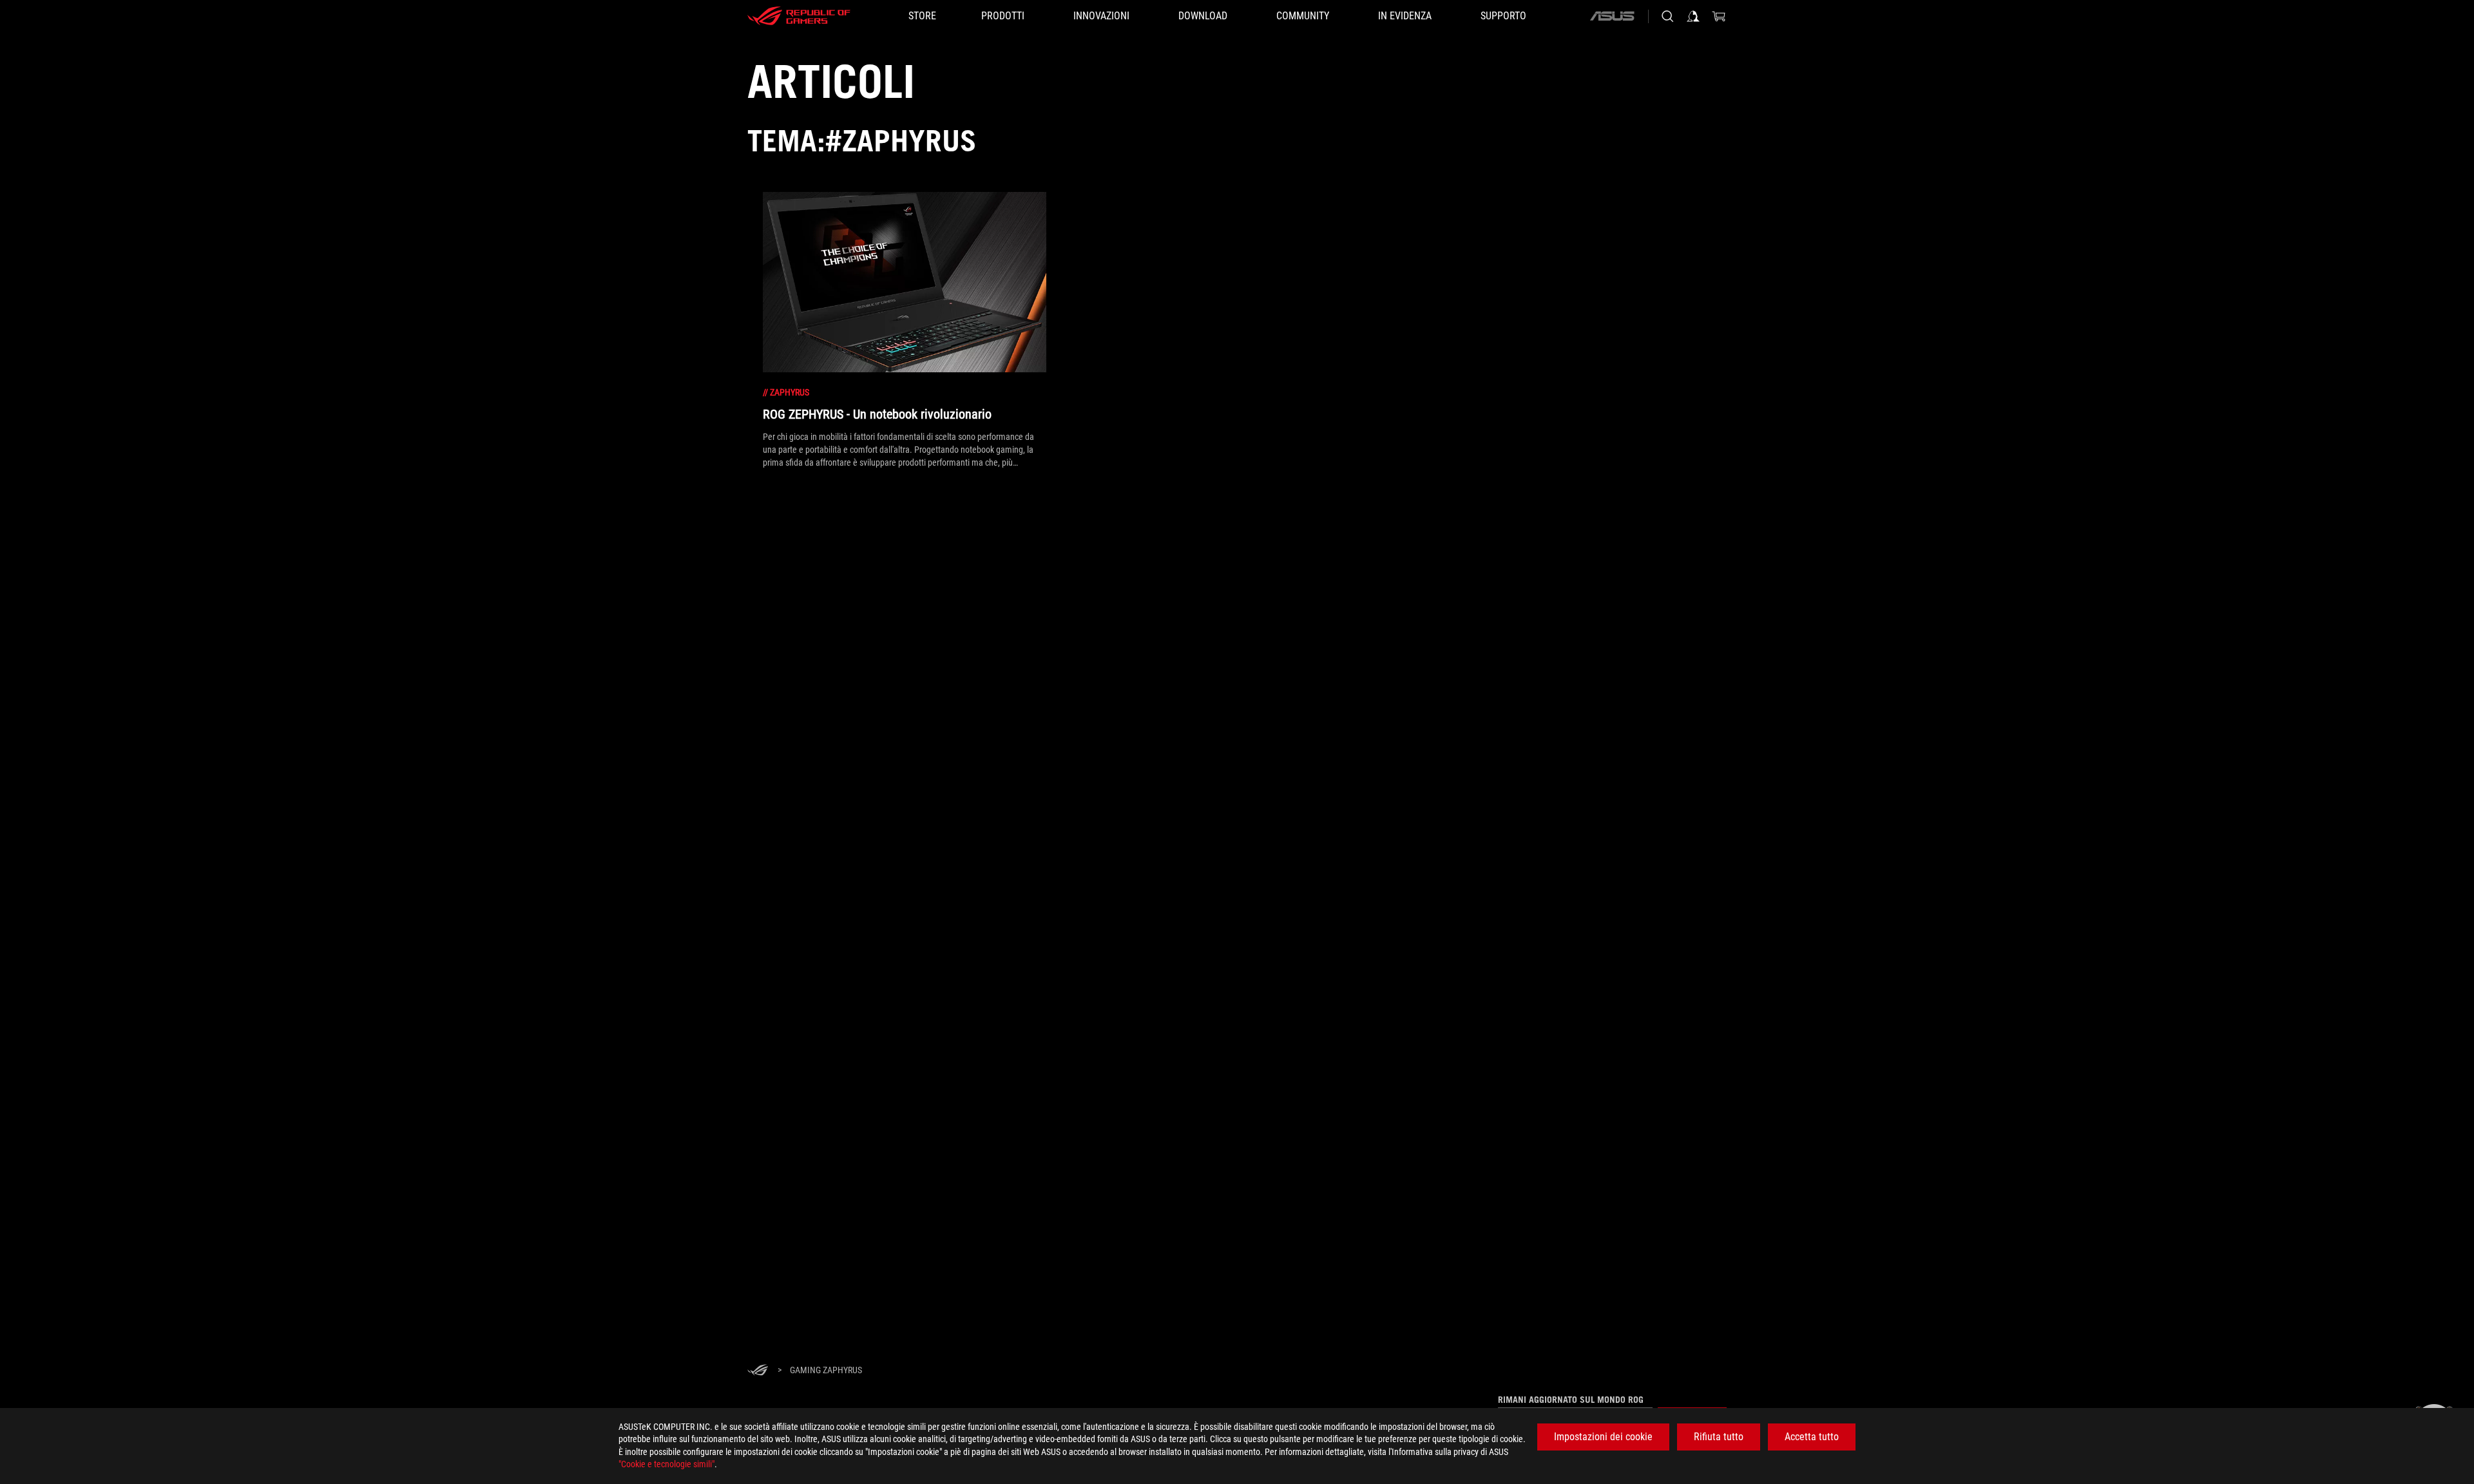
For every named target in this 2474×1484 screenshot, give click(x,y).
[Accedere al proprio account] (1693, 16)
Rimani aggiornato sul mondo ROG (1571, 1400)
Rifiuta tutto (1719, 1437)
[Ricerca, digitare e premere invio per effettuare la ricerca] (1667, 16)
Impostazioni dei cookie (1603, 1437)
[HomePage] (758, 1371)
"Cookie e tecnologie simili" (666, 1464)
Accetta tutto (1812, 1437)
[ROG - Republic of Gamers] (799, 16)
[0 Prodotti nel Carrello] (1719, 16)
